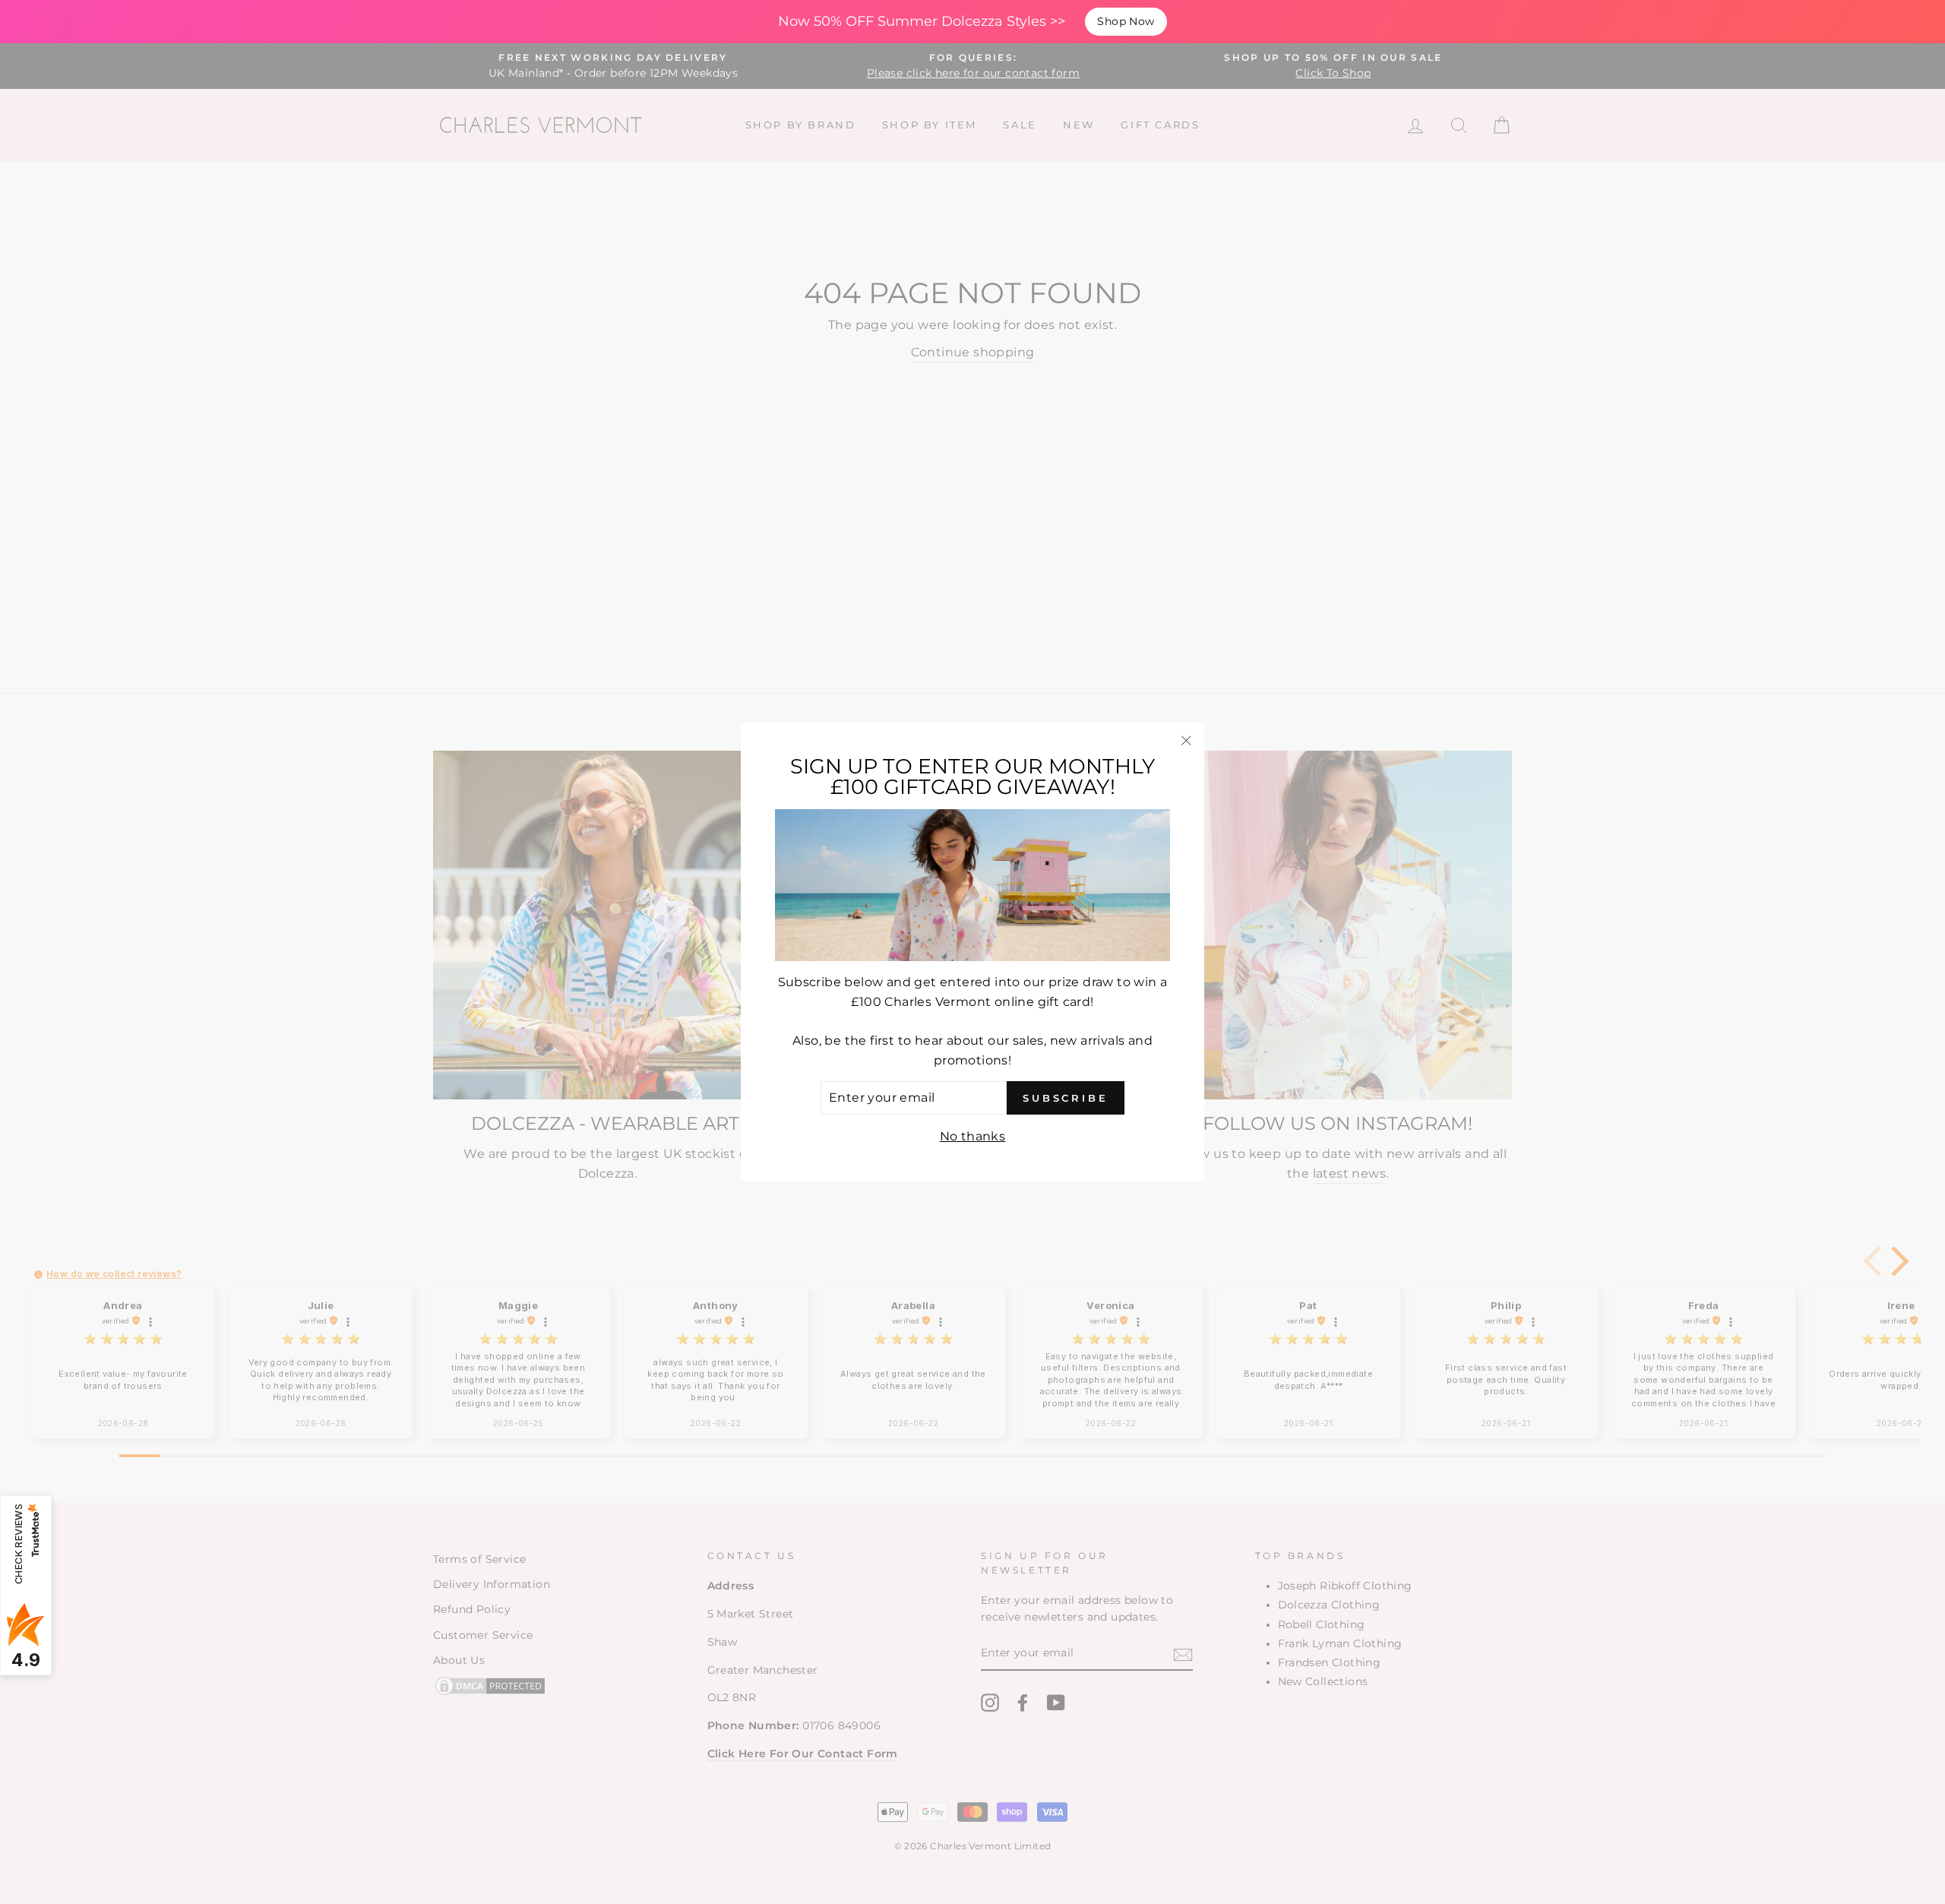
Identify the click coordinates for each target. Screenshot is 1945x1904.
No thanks (973, 1136)
